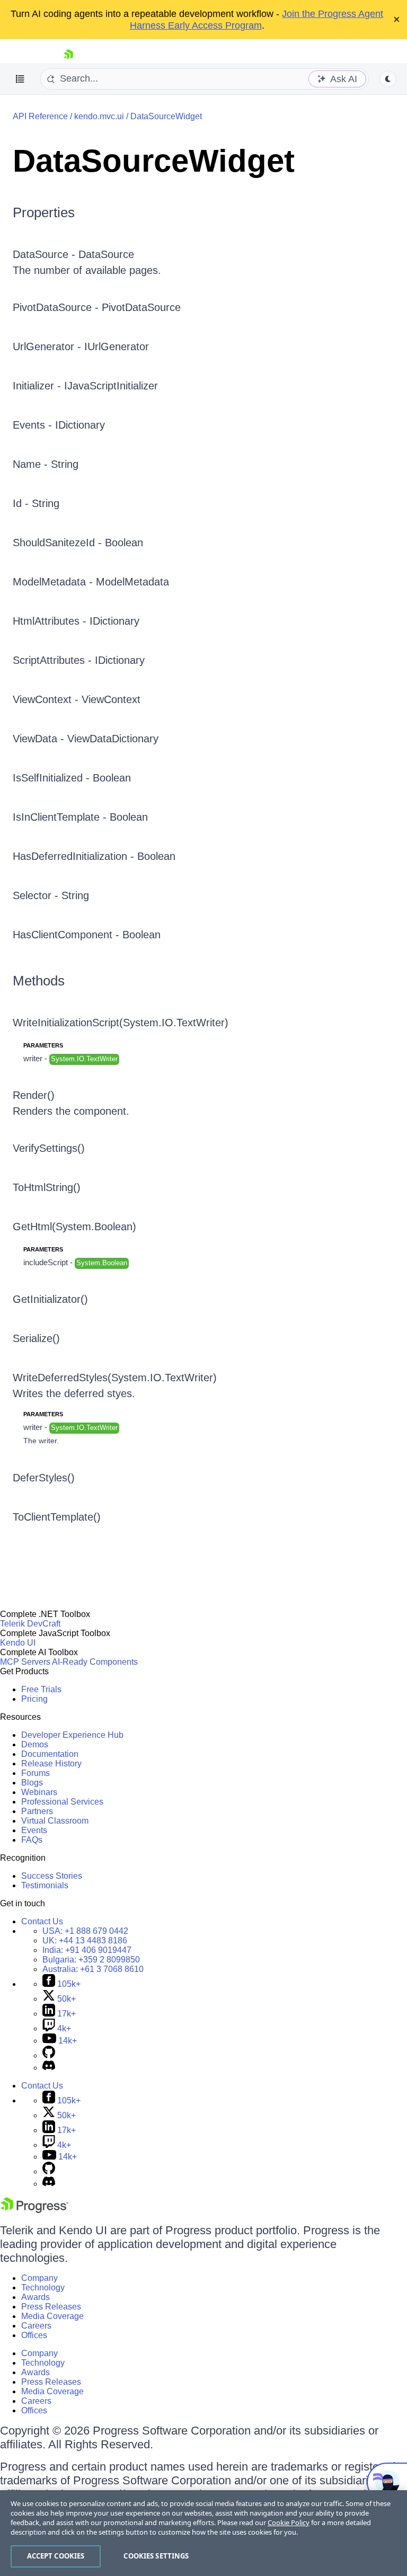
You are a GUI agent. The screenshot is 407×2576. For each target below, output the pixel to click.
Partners (37, 1811)
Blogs (32, 1783)
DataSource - (46, 254)
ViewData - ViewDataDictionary (86, 739)
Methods (39, 981)
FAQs (32, 1840)
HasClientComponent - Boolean (87, 935)
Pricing (34, 1699)
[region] (203, 2533)
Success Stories (52, 1876)
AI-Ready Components (95, 1662)
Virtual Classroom (55, 1821)
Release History (51, 1764)
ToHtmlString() (47, 1187)
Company (39, 2278)
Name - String (46, 464)
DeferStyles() (44, 1478)
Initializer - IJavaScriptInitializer (85, 386)
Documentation (50, 1754)
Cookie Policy (289, 2522)
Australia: (93, 1969)
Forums (36, 1773)
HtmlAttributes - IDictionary (76, 621)
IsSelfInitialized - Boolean (72, 778)
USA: (85, 1931)
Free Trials (41, 1689)
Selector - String (51, 895)
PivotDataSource (141, 307)
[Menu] (20, 79)
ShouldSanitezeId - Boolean (78, 543)
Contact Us (42, 1921)
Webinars (39, 1792)
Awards (36, 2297)
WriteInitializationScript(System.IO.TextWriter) (121, 1023)
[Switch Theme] (388, 79)
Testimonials (45, 1885)
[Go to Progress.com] (34, 2210)
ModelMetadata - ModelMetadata (91, 582)
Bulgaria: (91, 1960)
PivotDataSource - (57, 307)
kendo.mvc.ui (99, 116)
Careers (36, 2326)
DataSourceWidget (166, 116)
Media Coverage (52, 2316)
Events (34, 1830)
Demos (35, 1744)
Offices (34, 2335)
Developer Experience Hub (72, 1735)
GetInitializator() (50, 1299)
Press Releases (51, 2307)
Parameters (43, 1045)
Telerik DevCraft (30, 1624)
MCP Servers (25, 1662)
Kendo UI (18, 1643)
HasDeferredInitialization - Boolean (94, 856)
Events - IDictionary (59, 425)
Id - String (36, 503)
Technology (43, 2288)
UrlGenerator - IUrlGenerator (81, 347)
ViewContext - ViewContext (77, 699)
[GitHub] (49, 2055)
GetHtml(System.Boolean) (74, 1227)
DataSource (106, 254)
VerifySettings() (49, 1148)
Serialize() (36, 1338)
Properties (44, 212)
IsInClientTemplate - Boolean (80, 817)
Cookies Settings (156, 2556)
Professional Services (62, 1802)
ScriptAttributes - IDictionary (79, 660)
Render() (34, 1095)
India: (87, 1950)
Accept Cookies (56, 2556)
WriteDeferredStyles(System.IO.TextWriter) (115, 1378)
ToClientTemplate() (57, 1517)
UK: (85, 1940)
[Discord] (49, 2068)
